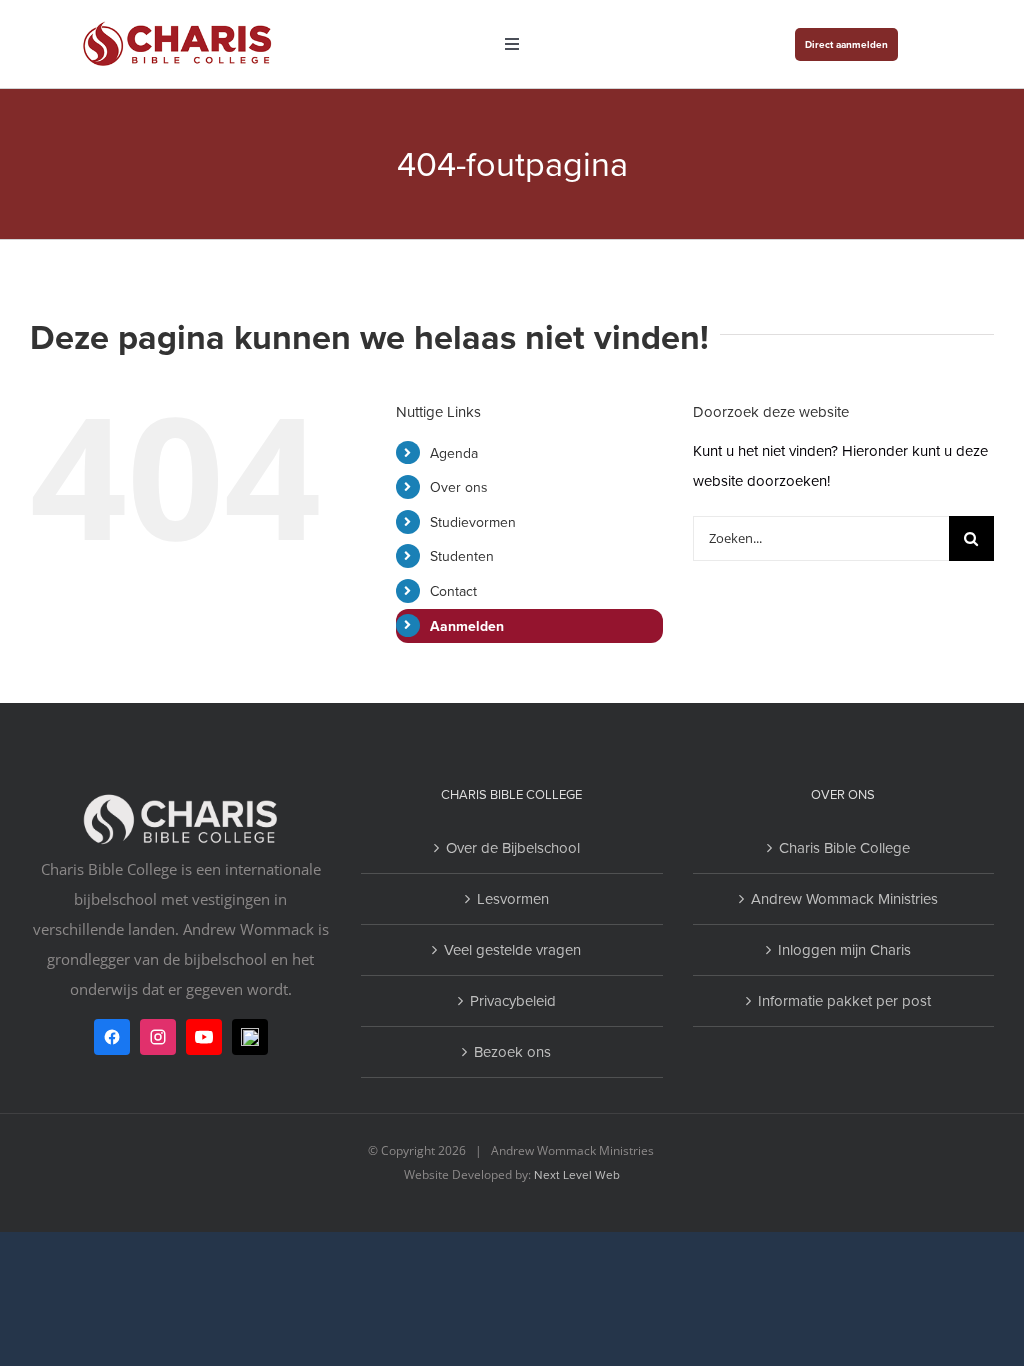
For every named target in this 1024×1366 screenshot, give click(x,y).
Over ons (459, 487)
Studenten (462, 556)
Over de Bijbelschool (513, 847)
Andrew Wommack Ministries (844, 898)
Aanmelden (467, 626)
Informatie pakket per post (844, 1000)
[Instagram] (158, 1037)
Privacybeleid (513, 1000)
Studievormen (473, 522)
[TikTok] (250, 1037)
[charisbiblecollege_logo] (178, 22)
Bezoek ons (512, 1051)
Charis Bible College (844, 847)
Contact (453, 591)
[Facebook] (112, 1037)
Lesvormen (513, 898)
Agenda (454, 453)
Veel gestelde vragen (512, 949)
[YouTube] (204, 1037)
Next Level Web (577, 1174)
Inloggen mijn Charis (844, 949)
